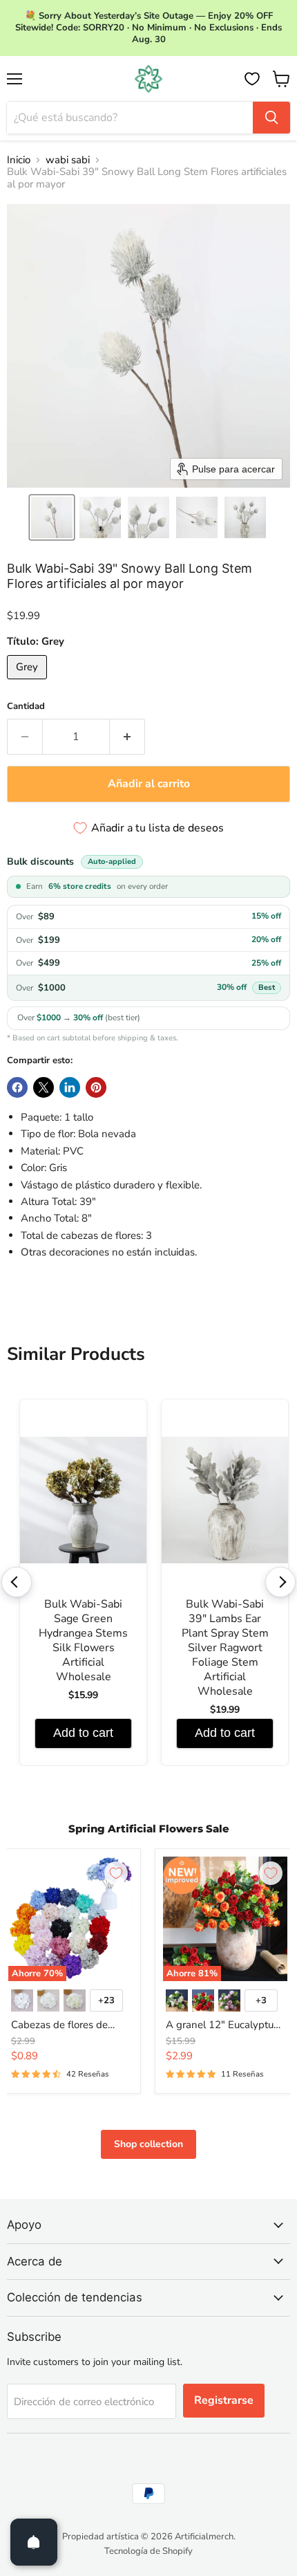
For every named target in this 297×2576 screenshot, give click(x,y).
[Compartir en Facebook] (17, 1087)
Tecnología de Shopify (148, 2551)
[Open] (34, 2542)
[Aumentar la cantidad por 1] (127, 737)
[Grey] (29, 683)
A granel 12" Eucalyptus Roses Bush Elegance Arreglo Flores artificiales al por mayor (222, 2025)
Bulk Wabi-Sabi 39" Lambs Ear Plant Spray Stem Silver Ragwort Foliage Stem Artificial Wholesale (225, 1648)
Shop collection (148, 2144)
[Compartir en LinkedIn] (70, 1087)
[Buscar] (271, 118)
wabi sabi (68, 160)
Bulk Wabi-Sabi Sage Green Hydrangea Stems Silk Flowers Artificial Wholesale (83, 1641)
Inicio (19, 160)
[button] (52, 517)
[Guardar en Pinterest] (96, 1087)
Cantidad (26, 707)
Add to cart (83, 1733)
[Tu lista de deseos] (252, 79)
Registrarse (224, 2400)
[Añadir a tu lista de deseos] (116, 1873)
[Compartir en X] (44, 1087)
